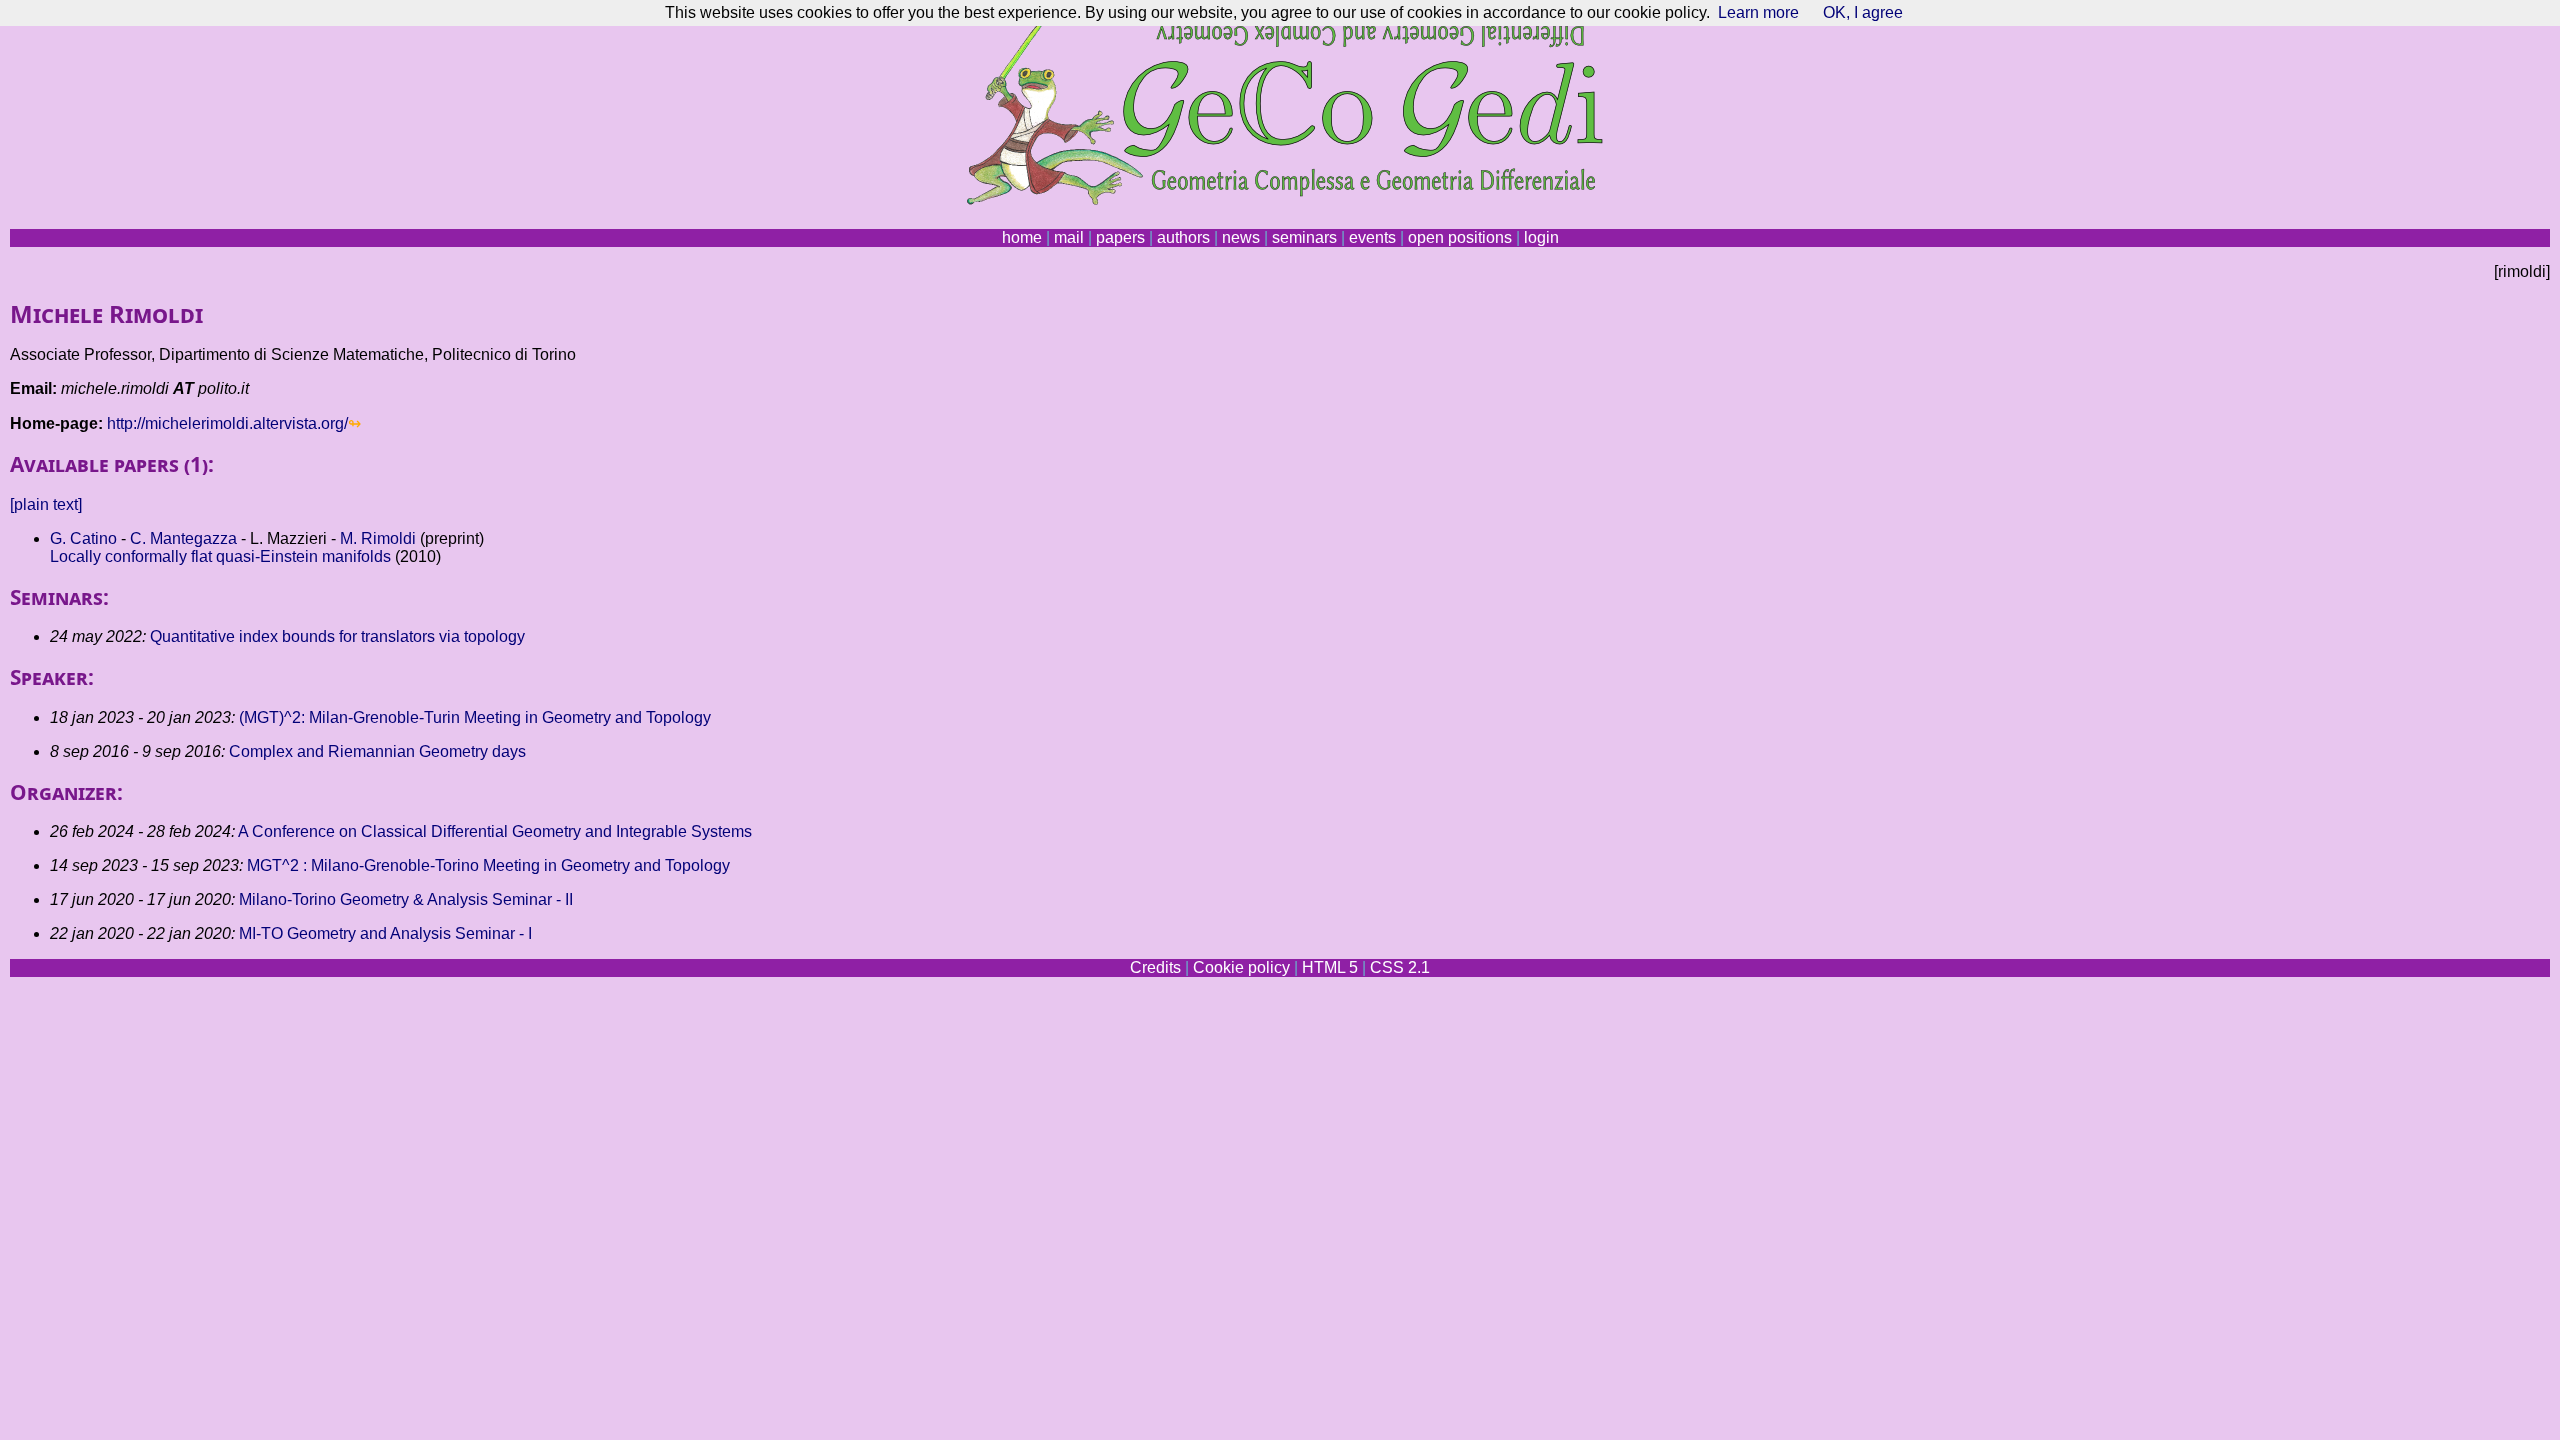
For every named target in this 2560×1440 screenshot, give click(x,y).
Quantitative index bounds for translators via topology (337, 636)
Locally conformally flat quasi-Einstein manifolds (220, 556)
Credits (1155, 967)
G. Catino (83, 538)
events (1372, 237)
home (1022, 237)
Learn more (1758, 12)
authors (1183, 237)
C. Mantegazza (183, 538)
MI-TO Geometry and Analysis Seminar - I (385, 933)
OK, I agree (1863, 12)
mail (1069, 237)
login (1541, 237)
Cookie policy (1241, 967)
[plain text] (46, 504)
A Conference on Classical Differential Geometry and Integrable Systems (495, 831)
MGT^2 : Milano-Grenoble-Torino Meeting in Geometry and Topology (488, 865)
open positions (1460, 237)
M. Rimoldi (378, 538)
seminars (1304, 237)
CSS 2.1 (1400, 967)
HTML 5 (1330, 967)
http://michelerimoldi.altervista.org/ (227, 423)
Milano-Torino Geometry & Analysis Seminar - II (406, 899)
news (1241, 237)
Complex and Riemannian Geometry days (377, 751)
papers (1120, 237)
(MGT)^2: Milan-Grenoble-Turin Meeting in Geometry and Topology (475, 717)
